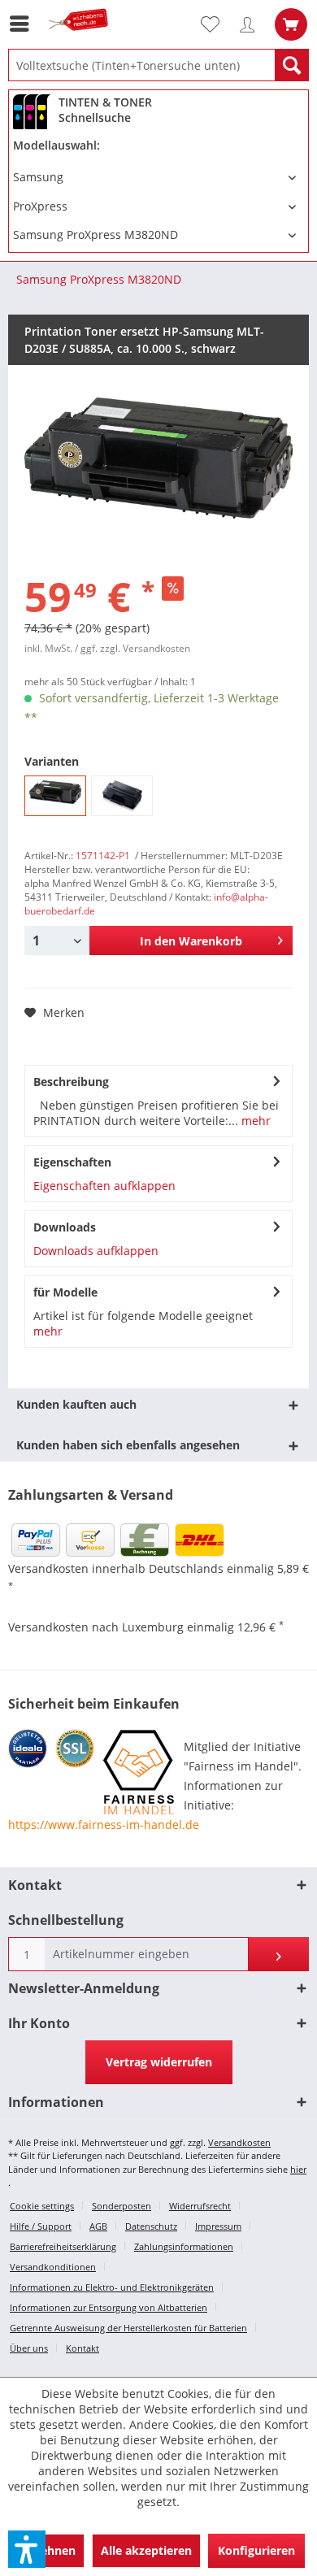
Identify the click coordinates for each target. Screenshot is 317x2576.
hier (298, 2169)
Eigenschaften (72, 1162)
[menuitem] (24, 24)
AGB (98, 2226)
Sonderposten (122, 2206)
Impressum (218, 2226)
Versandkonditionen (53, 2267)
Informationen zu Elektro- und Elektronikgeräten (112, 2287)
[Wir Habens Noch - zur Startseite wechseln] (81, 39)
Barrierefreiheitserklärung (63, 2246)
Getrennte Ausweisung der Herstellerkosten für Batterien (128, 2328)
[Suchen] (292, 65)
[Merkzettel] (217, 24)
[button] (27, 2549)
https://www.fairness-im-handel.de (104, 1824)
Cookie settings (42, 2206)
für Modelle (65, 1292)
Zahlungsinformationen (184, 2246)
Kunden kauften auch (76, 1404)
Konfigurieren (256, 2550)
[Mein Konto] (251, 24)
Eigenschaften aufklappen (104, 1186)
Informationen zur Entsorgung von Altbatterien (109, 2307)
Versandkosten (239, 2142)
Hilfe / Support (41, 2226)
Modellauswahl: (56, 145)
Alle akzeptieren (146, 2550)
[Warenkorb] (291, 24)
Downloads (65, 1227)
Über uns (29, 2348)
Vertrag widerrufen (159, 2062)
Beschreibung (71, 1082)
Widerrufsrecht (200, 2206)
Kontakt (83, 2348)
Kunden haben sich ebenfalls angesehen (128, 1445)
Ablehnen (49, 2550)
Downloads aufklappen (96, 1251)
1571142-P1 (103, 856)
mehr (254, 1121)
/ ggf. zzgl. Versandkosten (132, 648)
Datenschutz (151, 2226)
